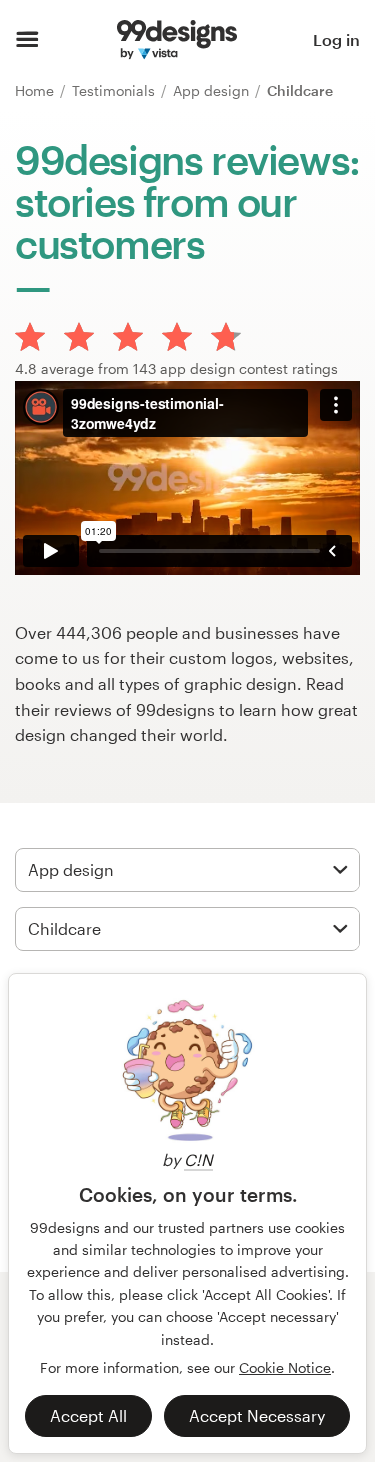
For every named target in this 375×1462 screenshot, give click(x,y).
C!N (198, 1159)
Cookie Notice (285, 1367)
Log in (336, 39)
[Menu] (27, 40)
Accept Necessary (257, 1415)
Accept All (88, 1415)
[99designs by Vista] (176, 40)
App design (213, 90)
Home (36, 90)
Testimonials (115, 90)
